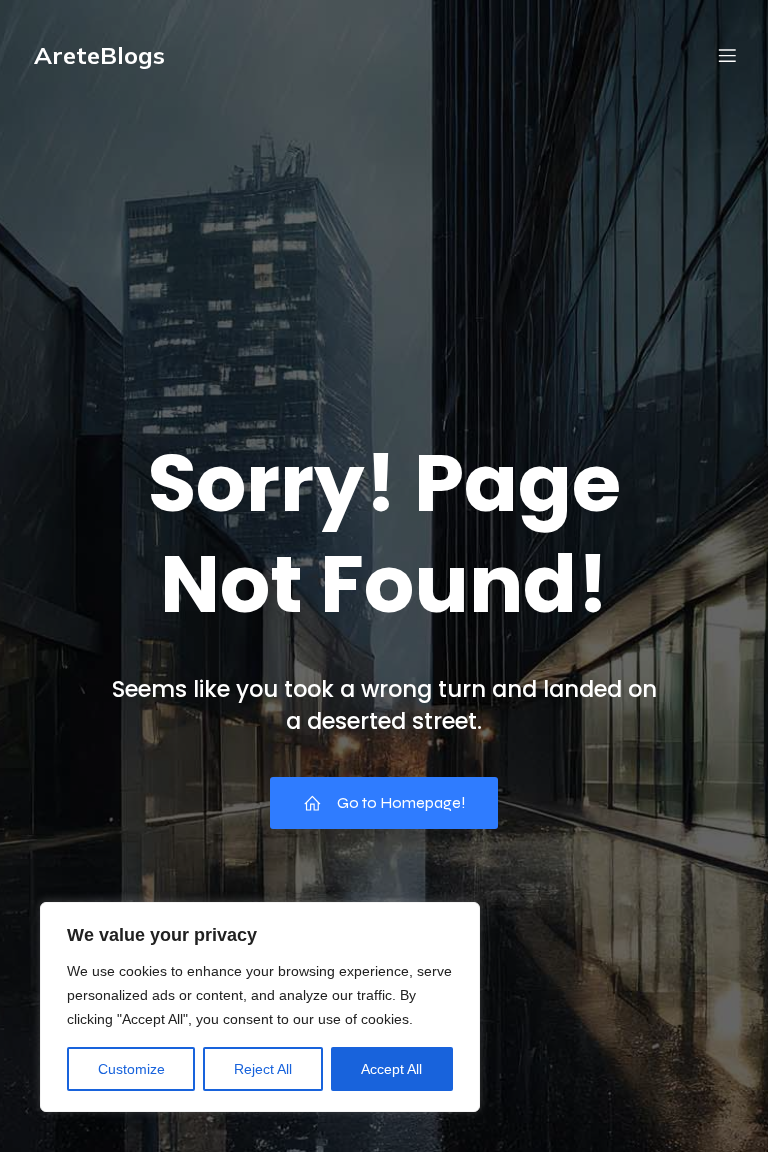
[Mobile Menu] (727, 55)
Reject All (263, 1069)
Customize (131, 1069)
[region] (260, 1007)
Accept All (391, 1069)
